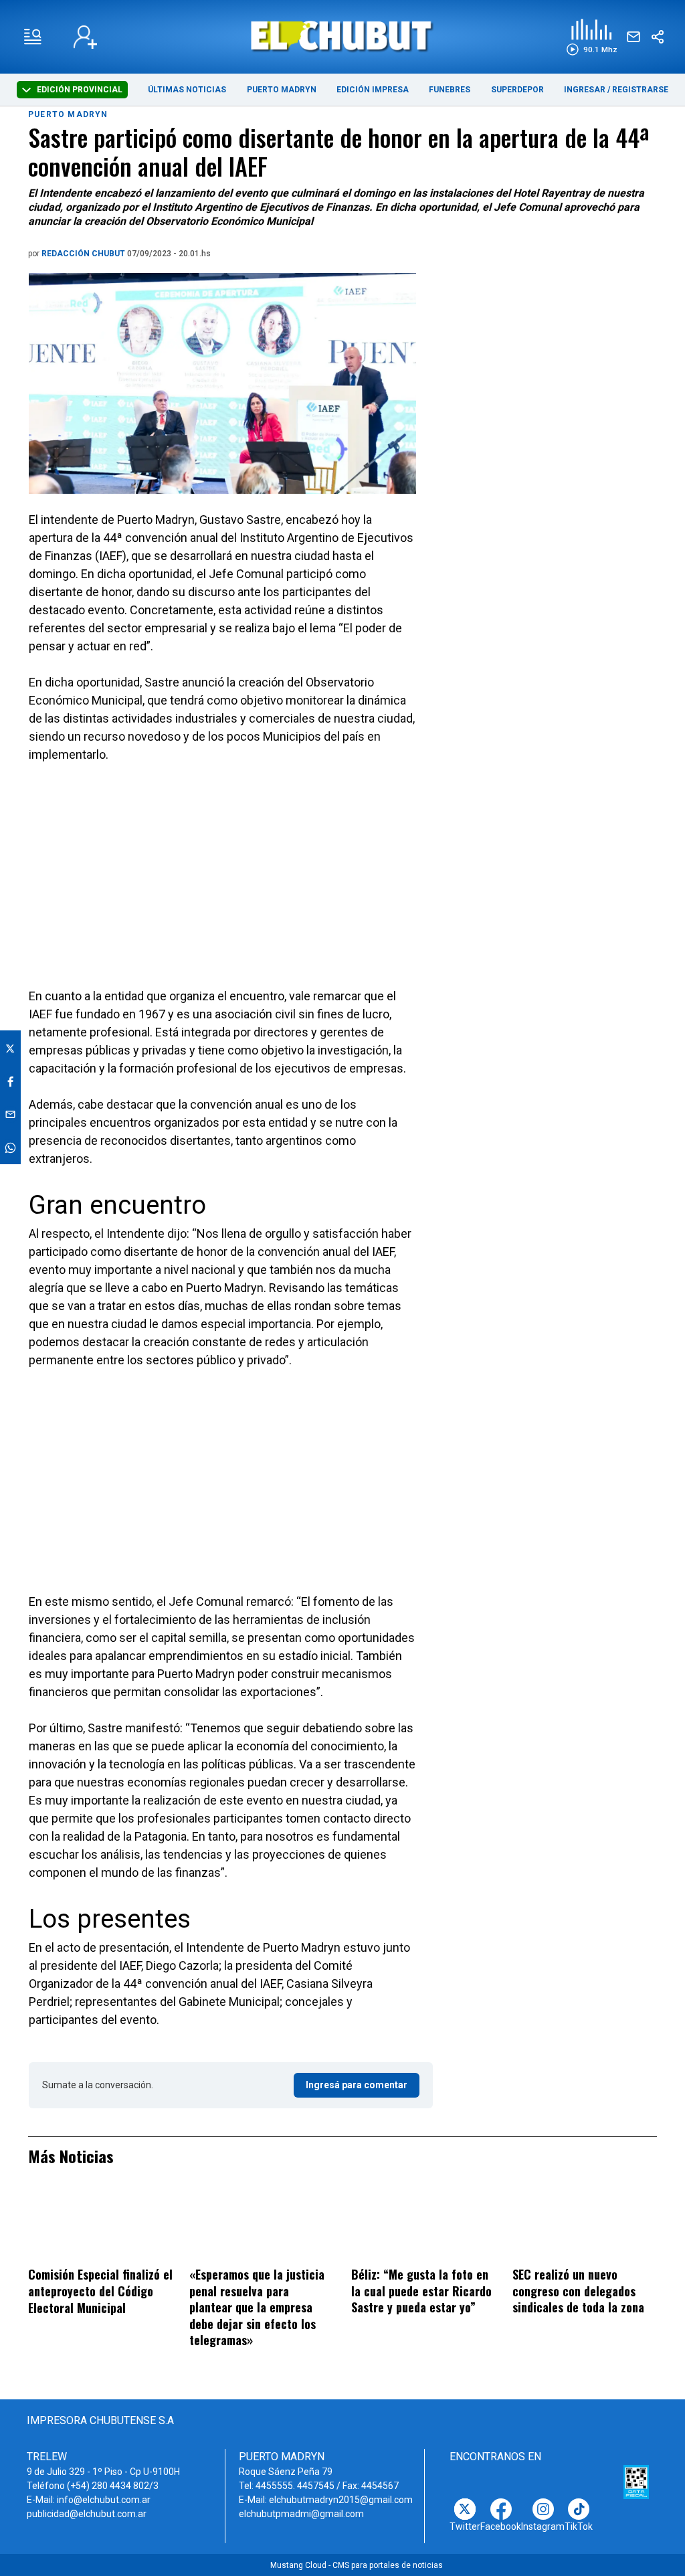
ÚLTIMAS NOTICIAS (187, 90)
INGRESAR (585, 90)
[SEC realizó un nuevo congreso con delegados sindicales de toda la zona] (585, 2225)
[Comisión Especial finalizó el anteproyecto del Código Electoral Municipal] (100, 2225)
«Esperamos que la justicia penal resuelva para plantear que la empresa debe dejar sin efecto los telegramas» (257, 2307)
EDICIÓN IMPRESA (373, 90)
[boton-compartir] (658, 37)
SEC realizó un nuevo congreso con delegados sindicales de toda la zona (578, 2291)
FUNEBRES (450, 90)
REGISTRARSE (640, 90)
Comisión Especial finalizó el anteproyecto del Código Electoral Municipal (100, 2291)
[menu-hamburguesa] (33, 37)
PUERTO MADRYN (282, 90)
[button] (592, 37)
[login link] (85, 37)
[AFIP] (636, 2482)
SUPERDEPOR (517, 90)
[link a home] (342, 36)
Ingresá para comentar (357, 2085)
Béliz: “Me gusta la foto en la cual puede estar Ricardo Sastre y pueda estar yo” (421, 2291)
